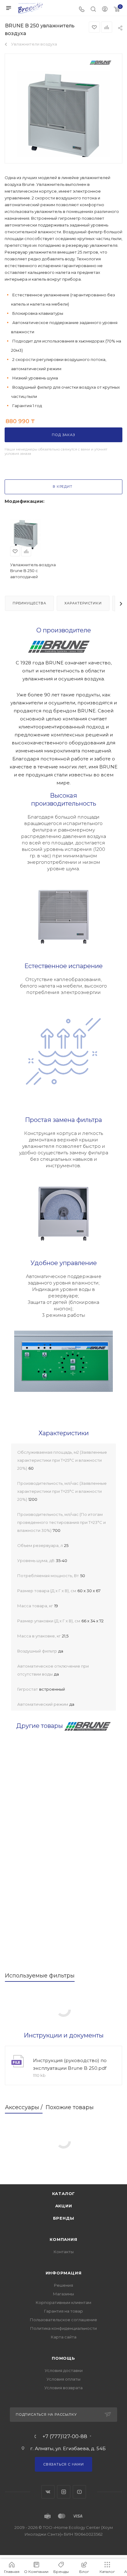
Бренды (64, 2218)
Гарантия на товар (63, 2311)
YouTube (79, 2492)
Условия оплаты (63, 2379)
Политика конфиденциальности (63, 2328)
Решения (63, 2285)
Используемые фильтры (40, 1976)
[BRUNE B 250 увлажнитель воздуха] (63, 117)
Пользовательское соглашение (63, 2320)
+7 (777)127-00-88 (65, 2437)
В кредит (62, 487)
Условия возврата (63, 2388)
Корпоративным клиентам (63, 2302)
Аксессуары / (24, 2107)
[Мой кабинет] (105, 10)
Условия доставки (64, 2370)
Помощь (63, 2358)
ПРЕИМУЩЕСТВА (29, 603)
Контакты (64, 2252)
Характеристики (83, 603)
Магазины (63, 2294)
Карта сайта (64, 2337)
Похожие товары (70, 2107)
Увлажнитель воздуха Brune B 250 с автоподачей (33, 571)
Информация (64, 2273)
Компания (63, 2239)
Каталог (64, 2193)
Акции (64, 2206)
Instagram (64, 2492)
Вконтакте (48, 2492)
